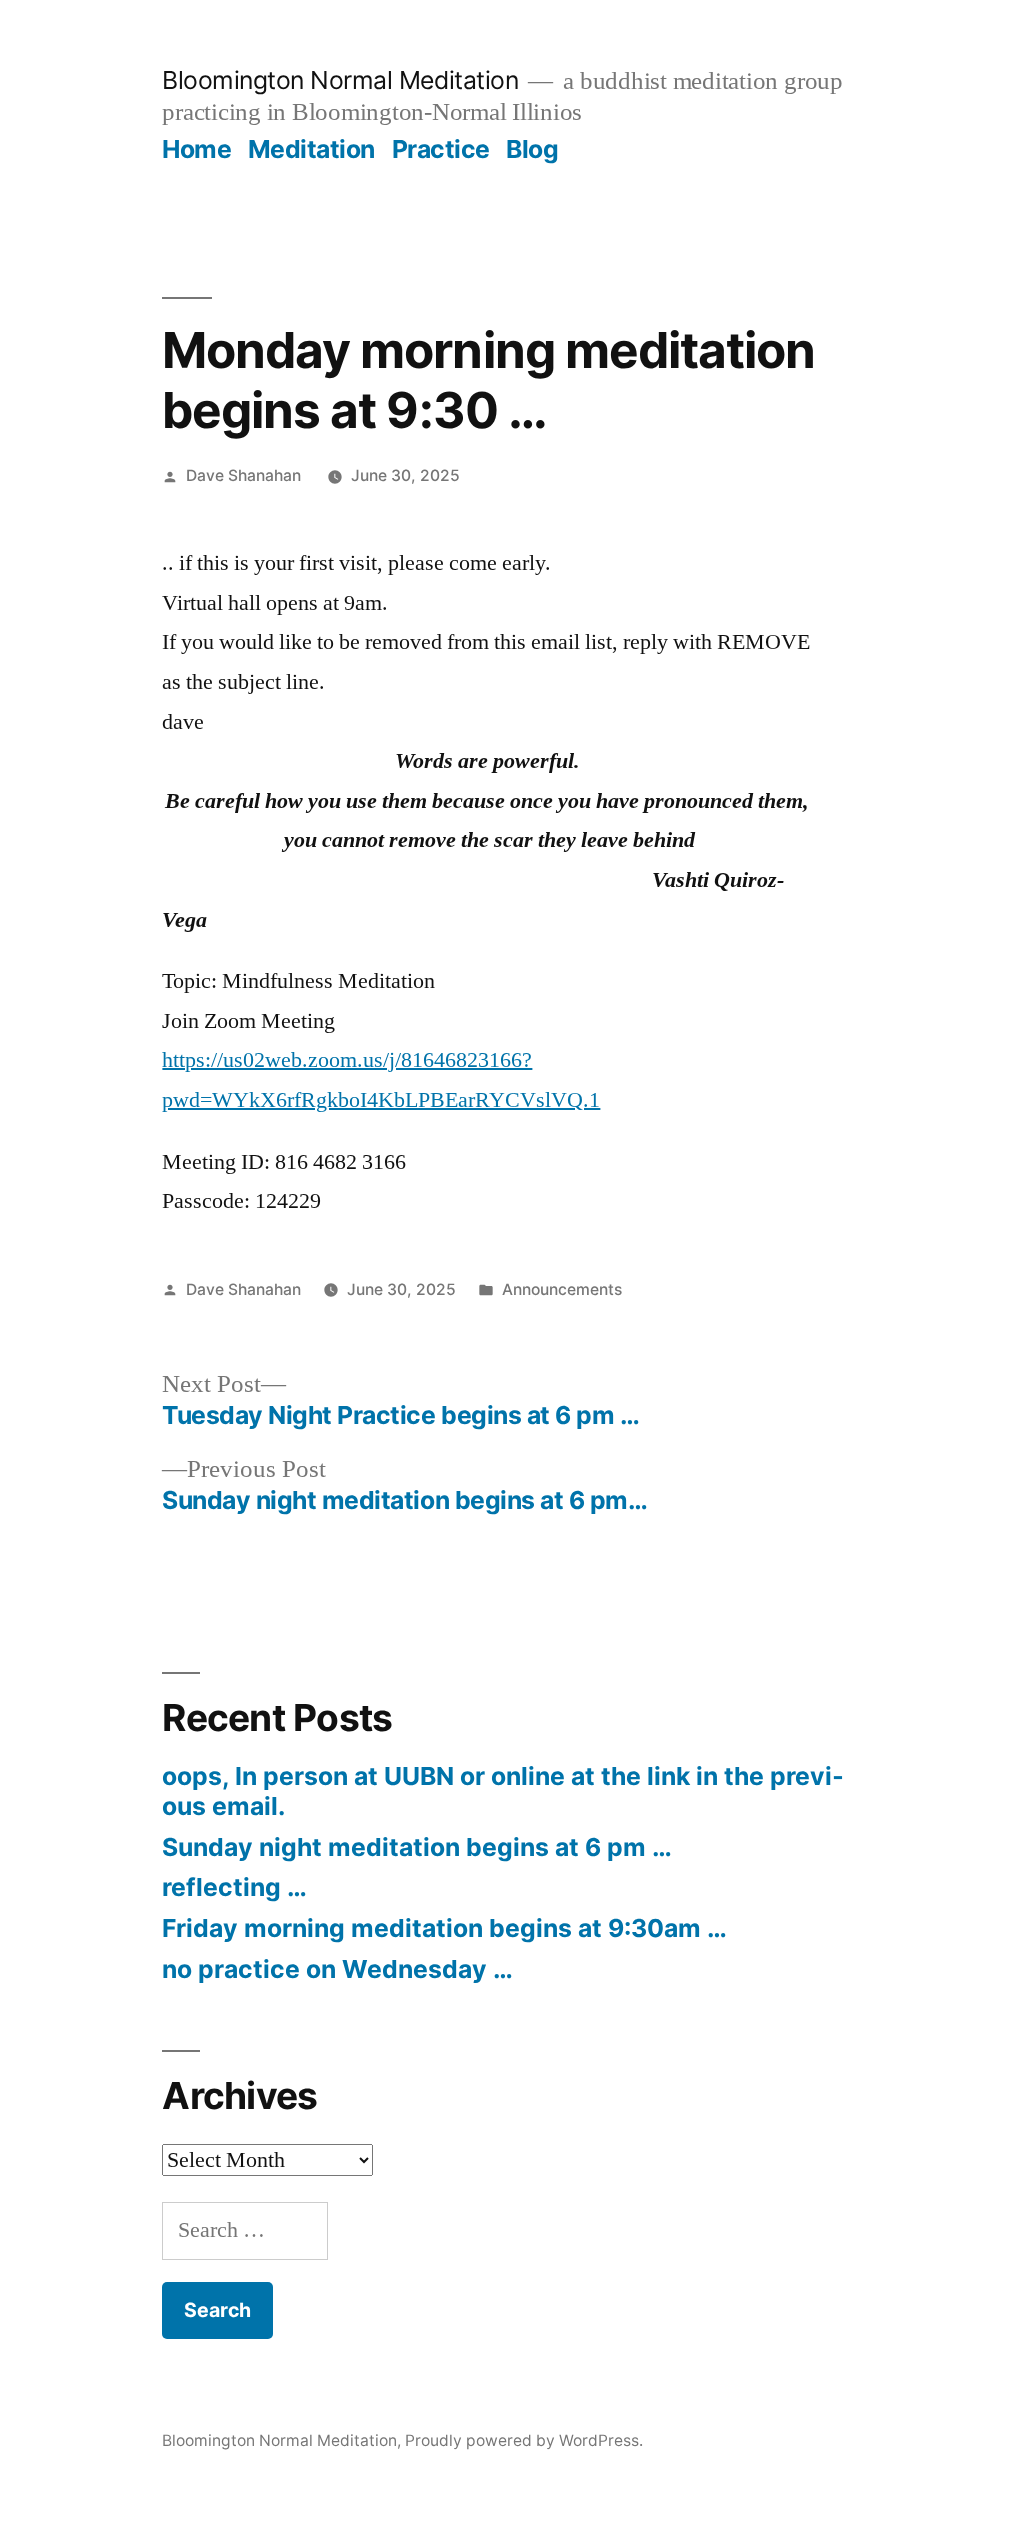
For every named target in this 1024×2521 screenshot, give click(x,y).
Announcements (562, 1289)
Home (196, 149)
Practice (441, 149)
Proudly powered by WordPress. (524, 2440)
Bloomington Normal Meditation (340, 80)
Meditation (311, 149)
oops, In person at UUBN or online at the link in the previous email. (503, 1791)
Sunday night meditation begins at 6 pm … (417, 1847)
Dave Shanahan (243, 475)
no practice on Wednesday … (337, 1969)
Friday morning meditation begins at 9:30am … (444, 1928)
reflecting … (234, 1887)
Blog (532, 149)
